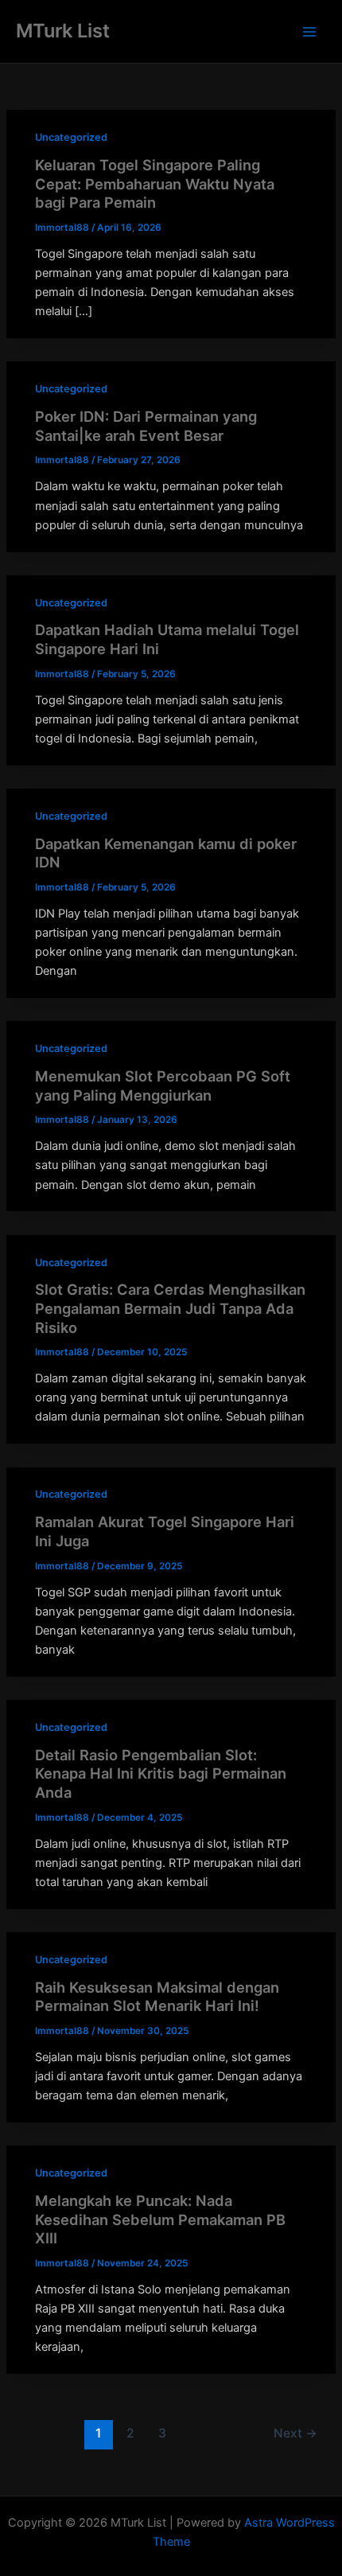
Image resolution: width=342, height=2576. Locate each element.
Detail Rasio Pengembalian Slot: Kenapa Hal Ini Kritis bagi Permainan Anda (161, 1773)
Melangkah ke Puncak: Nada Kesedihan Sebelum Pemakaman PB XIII (160, 2219)
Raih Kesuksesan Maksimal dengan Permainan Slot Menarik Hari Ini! (157, 1997)
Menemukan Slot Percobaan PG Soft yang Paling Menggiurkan (163, 1085)
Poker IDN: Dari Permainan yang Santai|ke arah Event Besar (146, 426)
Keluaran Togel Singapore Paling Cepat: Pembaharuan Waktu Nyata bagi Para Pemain (155, 183)
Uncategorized (71, 137)
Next (295, 2433)
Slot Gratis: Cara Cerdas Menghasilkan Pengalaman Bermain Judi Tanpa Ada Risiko (170, 1308)
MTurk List (63, 31)
